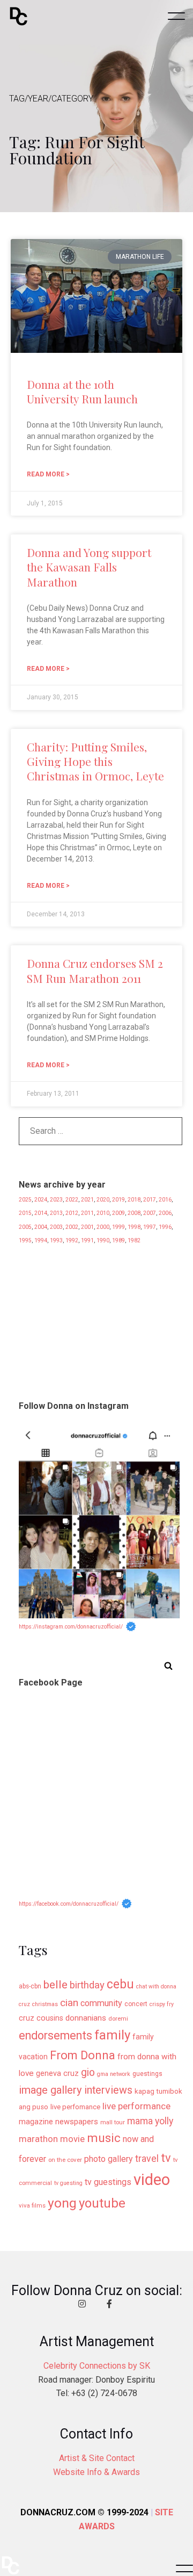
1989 (118, 1240)
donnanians (86, 2018)
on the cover (65, 2160)
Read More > (48, 474)
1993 (56, 1240)
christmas (45, 2004)
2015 (25, 1213)
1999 (118, 1227)
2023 (56, 1200)
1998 (134, 1227)
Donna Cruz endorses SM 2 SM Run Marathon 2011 (95, 970)
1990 (103, 1240)
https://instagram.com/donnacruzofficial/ (71, 1627)
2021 (87, 1200)
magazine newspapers (58, 2122)
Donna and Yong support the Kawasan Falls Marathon (89, 567)
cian (69, 2003)
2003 (56, 1227)
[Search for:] (101, 1134)
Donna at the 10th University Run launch (82, 391)
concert (136, 2004)
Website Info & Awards (96, 2472)
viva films (32, 2205)
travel (147, 2159)
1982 (134, 1240)
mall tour (113, 2122)
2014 (41, 1213)
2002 (72, 1227)
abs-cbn (30, 1986)
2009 (118, 1213)
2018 (134, 1200)
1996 (165, 1227)
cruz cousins (41, 2018)
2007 (150, 1213)
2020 (103, 1200)
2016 (165, 1200)
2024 (41, 1200)
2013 (56, 1213)
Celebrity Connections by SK (97, 2366)
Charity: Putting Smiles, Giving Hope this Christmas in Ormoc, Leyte (95, 761)
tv (166, 2158)
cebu (120, 1984)
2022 (72, 1200)
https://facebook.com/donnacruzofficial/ (69, 1904)
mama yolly (150, 2121)
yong (62, 2203)
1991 (87, 1240)
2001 (87, 1227)
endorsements (55, 2035)
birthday (87, 1985)
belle (55, 1984)
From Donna (83, 2055)
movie (72, 2139)
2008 (134, 1213)
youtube (102, 2203)
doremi (118, 2018)
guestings (147, 2074)
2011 (87, 1213)
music (104, 2138)
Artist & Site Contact (97, 2458)
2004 (41, 1227)
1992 (72, 1240)
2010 (103, 1213)
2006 (165, 1213)
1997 (150, 1227)
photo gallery (109, 2159)
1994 (41, 1240)
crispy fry (162, 2004)
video (152, 2180)
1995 (25, 1240)
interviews (108, 2090)
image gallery (50, 2090)
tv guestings (108, 2182)
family (112, 2035)
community (101, 2003)
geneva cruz (57, 2074)
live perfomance (75, 2107)
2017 (150, 1200)
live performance (136, 2106)
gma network (114, 2074)
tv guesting (68, 2183)
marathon (38, 2139)
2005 (25, 1227)
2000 (103, 1227)
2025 (25, 1200)
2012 (72, 1213)
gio (88, 2072)
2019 (118, 1200)
